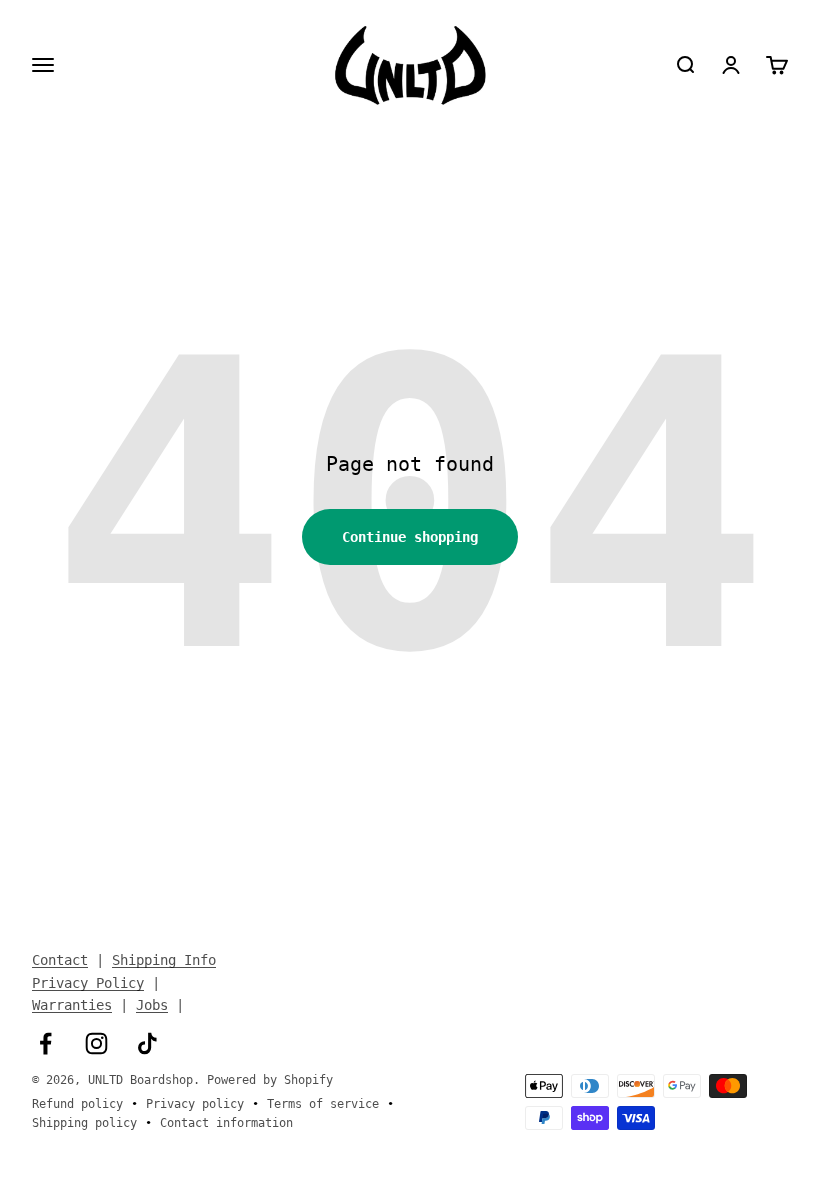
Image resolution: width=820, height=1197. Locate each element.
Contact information (226, 1123)
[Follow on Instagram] (96, 1043)
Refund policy (77, 1104)
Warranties (72, 1005)
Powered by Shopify (270, 1080)
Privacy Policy (88, 983)
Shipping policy (84, 1123)
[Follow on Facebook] (45, 1043)
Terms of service (323, 1104)
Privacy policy (195, 1104)
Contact (60, 960)
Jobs (152, 1005)
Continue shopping (410, 537)
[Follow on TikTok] (147, 1043)
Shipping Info (164, 960)
